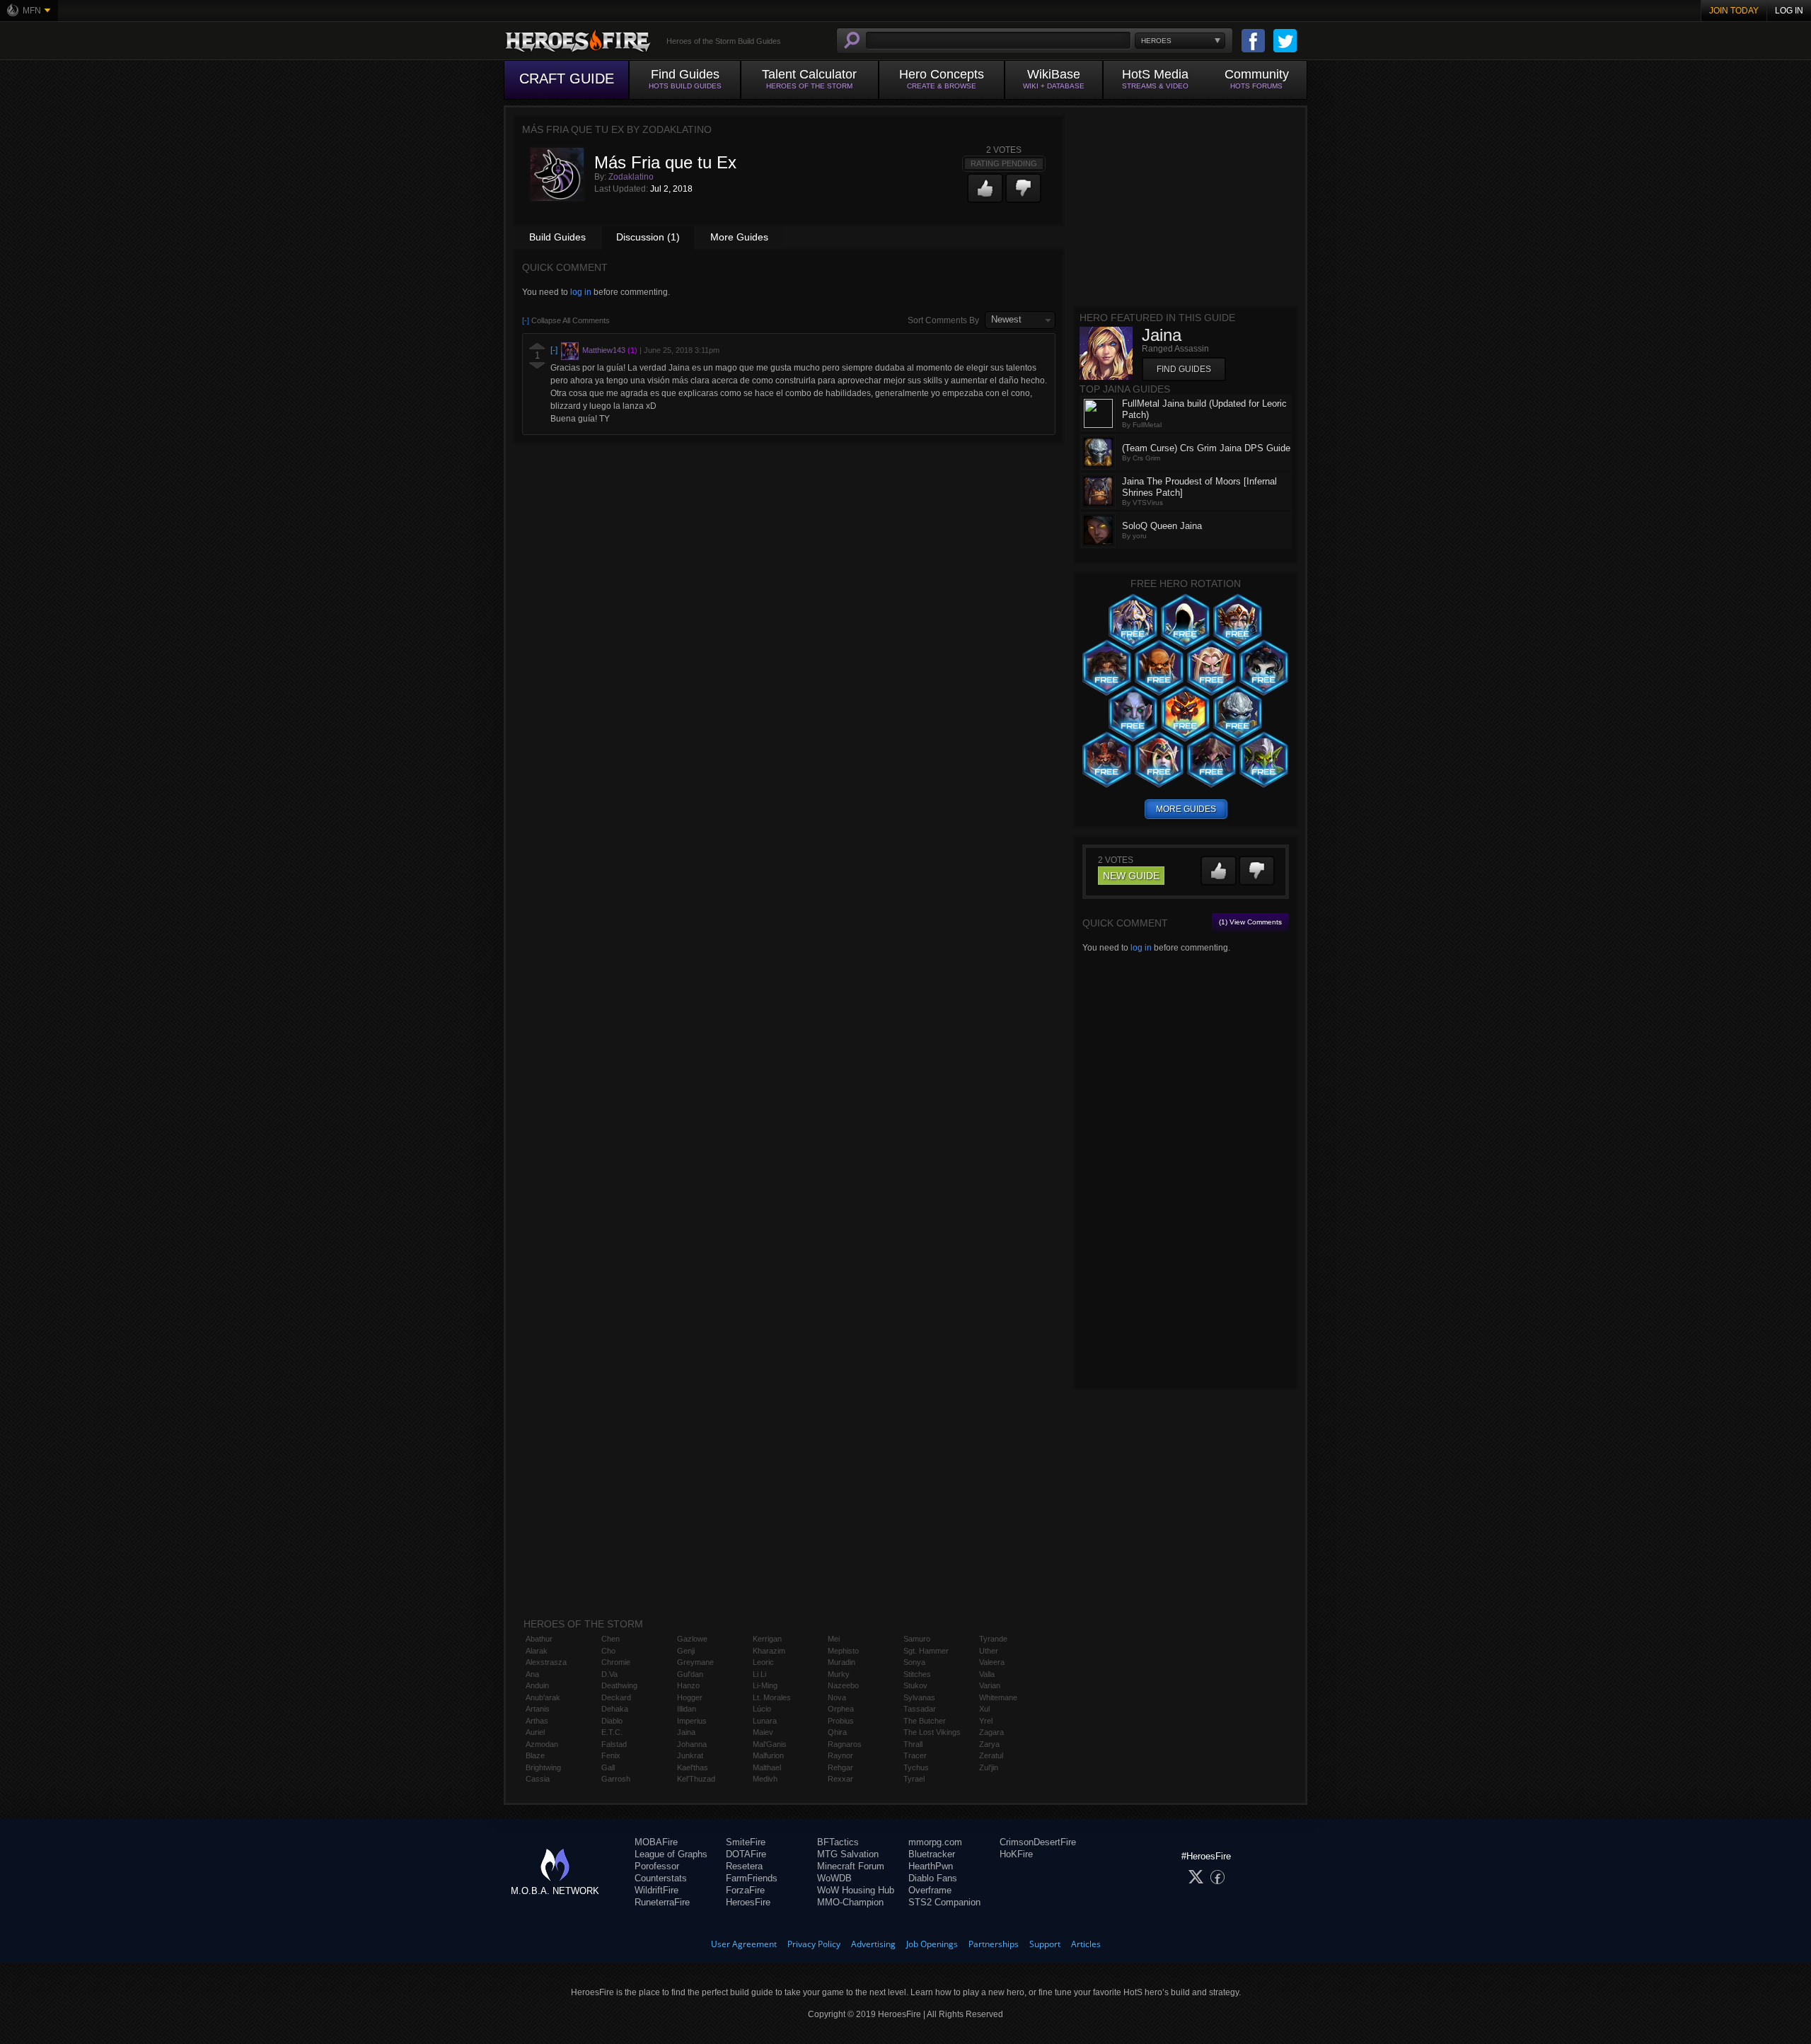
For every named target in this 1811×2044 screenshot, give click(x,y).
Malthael (767, 1767)
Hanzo (688, 1685)
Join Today (1734, 11)
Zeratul (991, 1755)
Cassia (538, 1779)
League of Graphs (671, 1854)
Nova (837, 1697)
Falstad (614, 1744)
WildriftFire (656, 1890)
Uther (989, 1651)
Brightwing (543, 1767)
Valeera (992, 1662)
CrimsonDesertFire (1038, 1842)
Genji (686, 1651)
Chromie (616, 1662)
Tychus (916, 1767)
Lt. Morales (772, 1697)
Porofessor (657, 1866)
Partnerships (994, 1944)
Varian (990, 1685)
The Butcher (925, 1721)
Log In (1789, 11)
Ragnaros (845, 1744)
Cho (608, 1651)
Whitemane (998, 1697)
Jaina (686, 1732)
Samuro (917, 1639)
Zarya (989, 1744)
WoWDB (834, 1878)
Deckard (616, 1697)
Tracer (915, 1755)
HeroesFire (748, 1902)
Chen (611, 1639)
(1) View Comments (1250, 922)
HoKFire (1016, 1854)
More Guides (739, 237)
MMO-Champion (850, 1902)
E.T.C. (612, 1732)
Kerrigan (767, 1639)
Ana (532, 1674)
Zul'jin (989, 1767)
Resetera (744, 1866)
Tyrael (914, 1779)
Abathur (539, 1639)
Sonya (914, 1662)
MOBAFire (656, 1842)
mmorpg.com (935, 1842)
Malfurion (768, 1755)
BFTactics (838, 1842)
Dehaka (615, 1709)
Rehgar (840, 1767)
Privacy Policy (814, 1944)
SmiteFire (746, 1842)
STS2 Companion (944, 1902)
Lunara (765, 1721)
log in (581, 292)
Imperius (692, 1721)
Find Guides (1184, 369)
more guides (1186, 809)
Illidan (687, 1709)
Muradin (841, 1662)
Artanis (538, 1709)
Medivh (765, 1779)
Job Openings (932, 1944)
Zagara (991, 1732)
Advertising (873, 1944)
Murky (839, 1674)
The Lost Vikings (932, 1732)
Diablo (612, 1721)
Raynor (840, 1755)
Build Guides (557, 237)
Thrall (913, 1744)
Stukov (915, 1685)
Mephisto (843, 1651)
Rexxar (840, 1779)
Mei (834, 1639)
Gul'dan (690, 1674)
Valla (987, 1674)
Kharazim (769, 1651)
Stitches (917, 1674)
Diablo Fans (933, 1878)
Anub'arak (543, 1697)
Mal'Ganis (770, 1744)
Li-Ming (765, 1685)
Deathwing (619, 1685)
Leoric (763, 1662)
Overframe (930, 1890)
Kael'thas (693, 1767)
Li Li (759, 1674)
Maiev (763, 1732)
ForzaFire (745, 1890)
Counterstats (661, 1878)
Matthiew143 (604, 350)
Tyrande (993, 1639)
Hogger (690, 1697)
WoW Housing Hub (856, 1890)
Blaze (535, 1755)
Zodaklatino (631, 177)
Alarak (537, 1651)
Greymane (695, 1662)
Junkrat (690, 1755)
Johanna (692, 1744)
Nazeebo (843, 1685)
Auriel (535, 1732)
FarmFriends (752, 1878)
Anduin (537, 1685)
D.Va (609, 1674)
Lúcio (762, 1709)
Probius (841, 1721)
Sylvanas (919, 1697)
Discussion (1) (648, 237)
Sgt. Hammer (926, 1651)
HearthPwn (931, 1866)
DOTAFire (746, 1854)
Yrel (986, 1721)
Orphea (841, 1709)
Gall (608, 1767)
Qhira (837, 1732)
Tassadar (920, 1709)
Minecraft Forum (851, 1866)
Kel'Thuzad (696, 1779)
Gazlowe (692, 1639)
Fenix (611, 1755)
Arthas (537, 1721)
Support (1045, 1944)
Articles (1086, 1944)
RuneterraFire (662, 1902)
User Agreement (744, 1944)
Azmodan (542, 1744)
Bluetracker (932, 1854)
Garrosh (616, 1779)
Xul (984, 1709)
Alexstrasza (546, 1662)
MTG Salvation (848, 1854)
